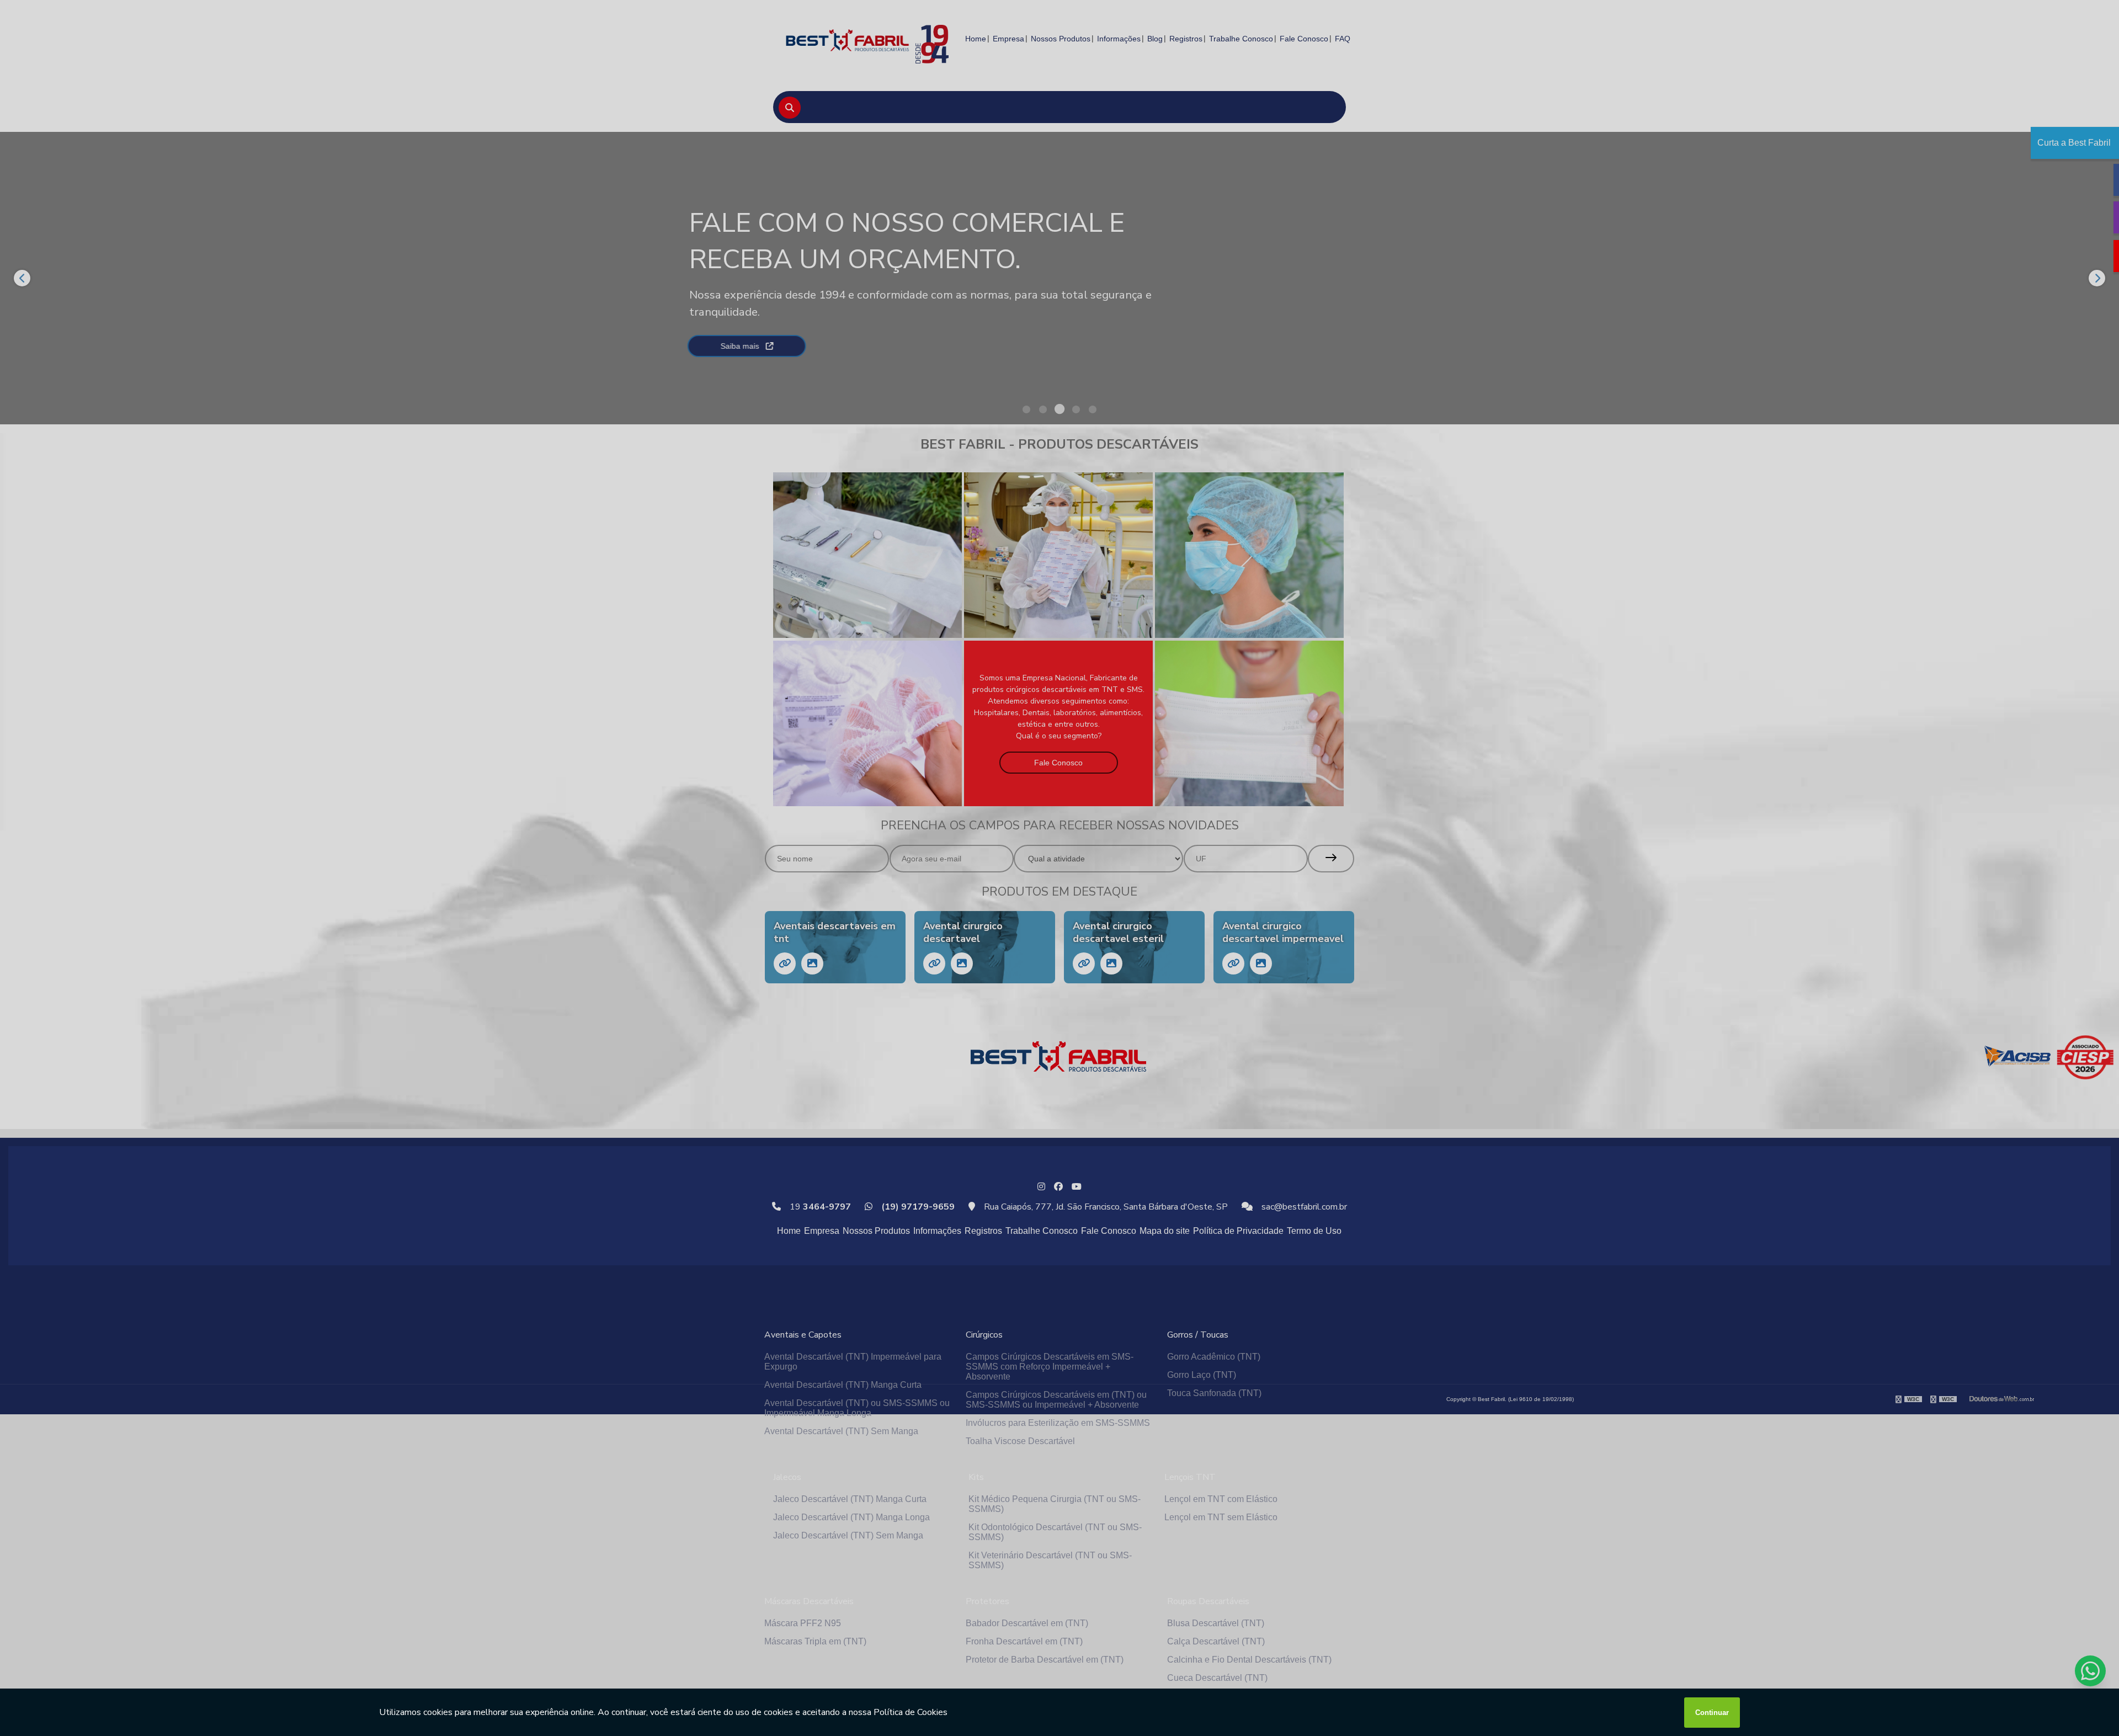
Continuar (1712, 1713)
